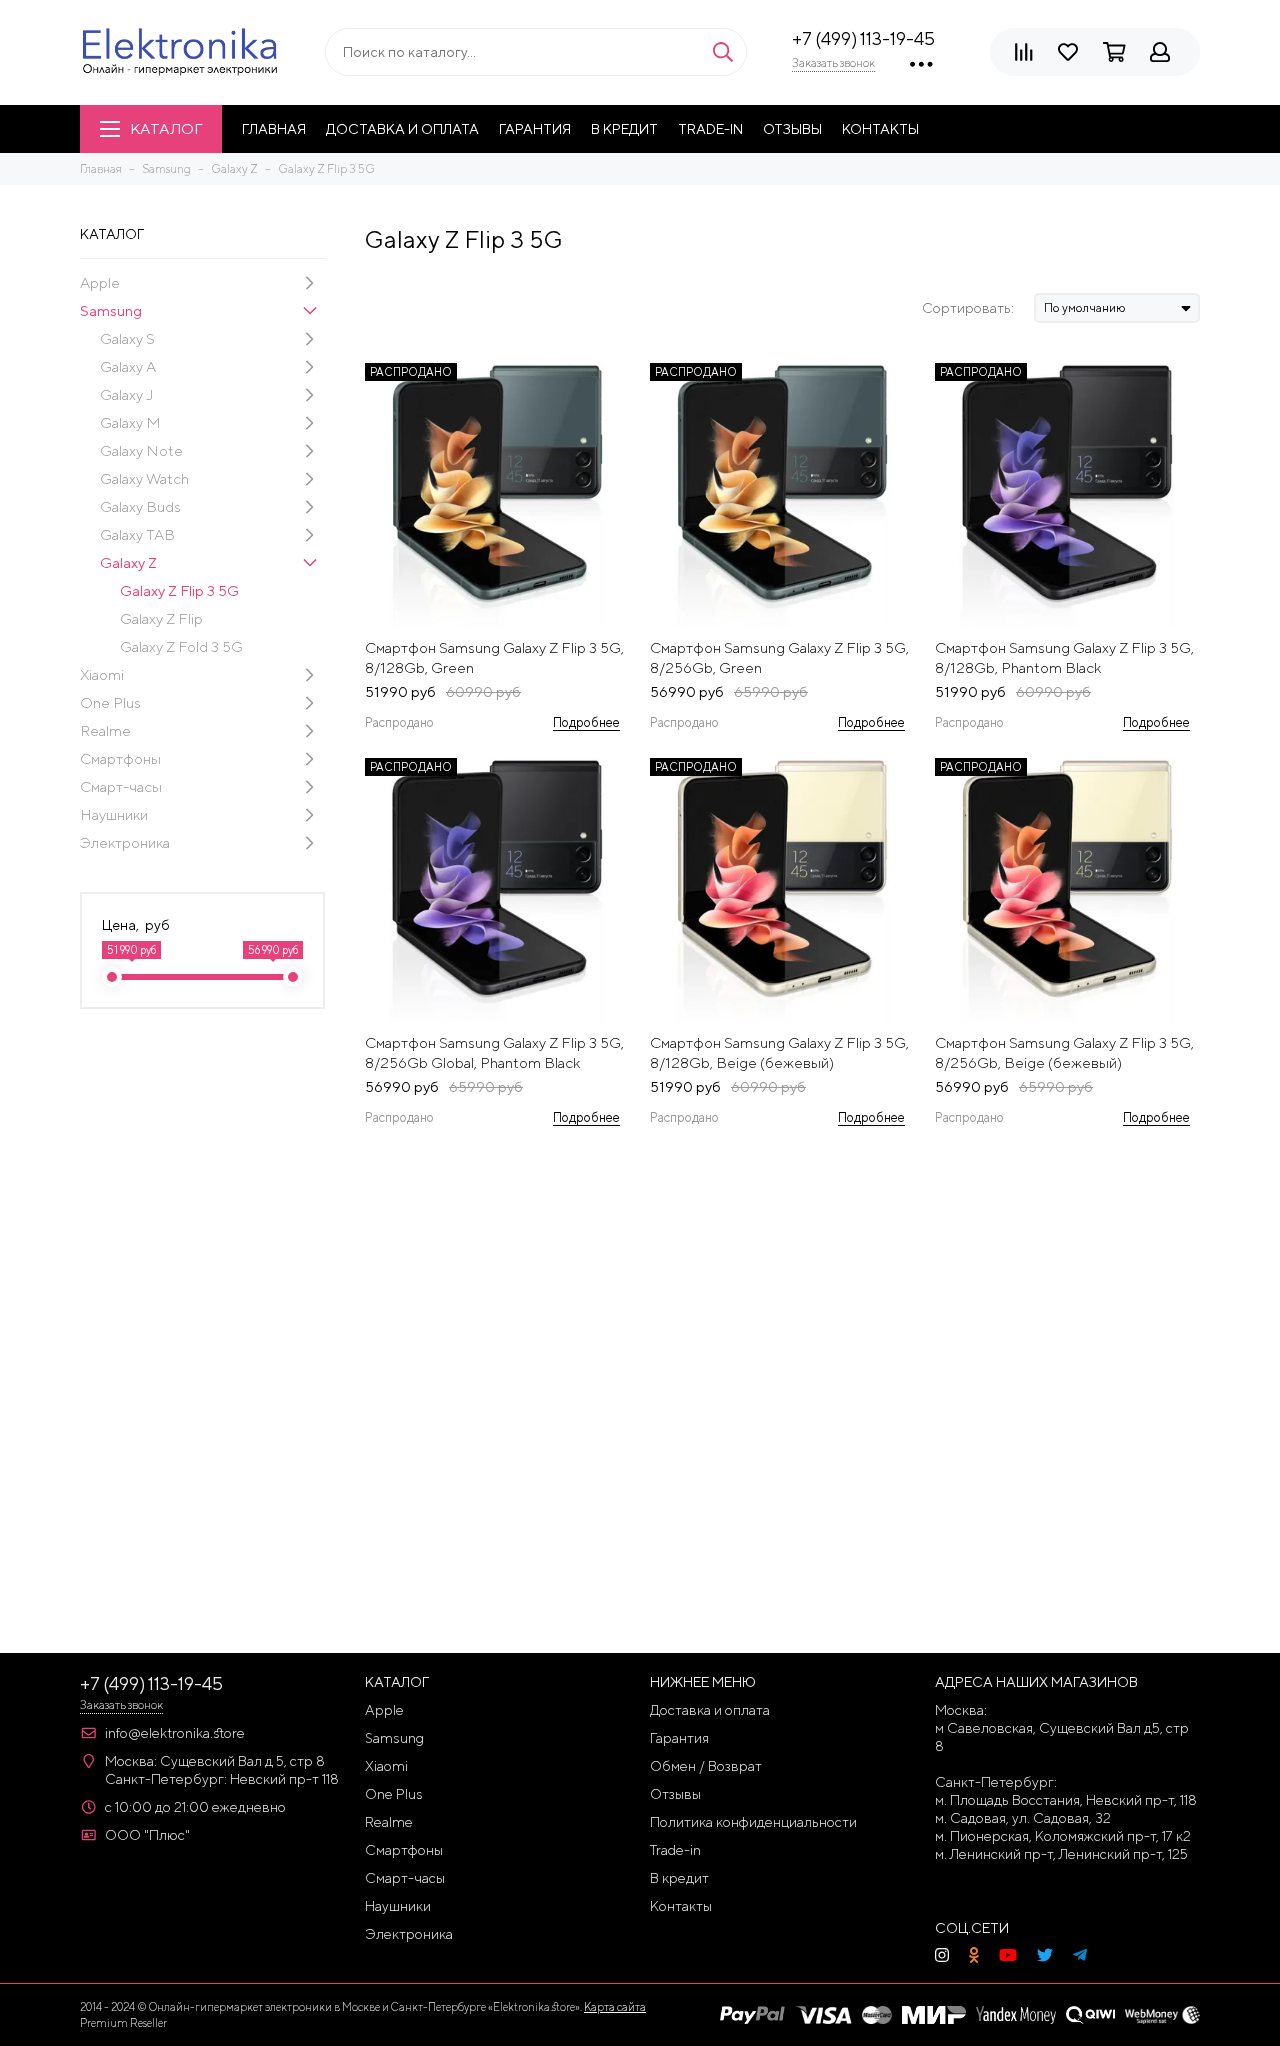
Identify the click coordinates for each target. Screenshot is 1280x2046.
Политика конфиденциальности (753, 1822)
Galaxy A (128, 366)
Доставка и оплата (402, 129)
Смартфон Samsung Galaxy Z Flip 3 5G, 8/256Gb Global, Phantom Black (494, 1052)
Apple (100, 282)
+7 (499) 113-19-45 (863, 38)
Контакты (880, 129)
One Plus (110, 702)
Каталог (166, 128)
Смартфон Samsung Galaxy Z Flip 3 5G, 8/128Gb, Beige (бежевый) (779, 1052)
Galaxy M (130, 422)
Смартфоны (120, 758)
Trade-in (710, 129)
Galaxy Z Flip (161, 618)
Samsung (111, 310)
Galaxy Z (128, 562)
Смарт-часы (121, 786)
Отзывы (792, 129)
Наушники (114, 814)
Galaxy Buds (140, 506)
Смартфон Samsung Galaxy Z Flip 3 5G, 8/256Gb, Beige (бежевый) (1064, 1052)
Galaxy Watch (144, 478)
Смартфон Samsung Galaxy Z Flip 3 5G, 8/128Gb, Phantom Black (1064, 657)
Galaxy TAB (137, 534)
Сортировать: (968, 308)
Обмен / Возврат (706, 1766)
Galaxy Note (141, 450)
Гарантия (535, 129)
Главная (274, 129)
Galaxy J (126, 394)
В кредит (624, 129)
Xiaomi (102, 674)
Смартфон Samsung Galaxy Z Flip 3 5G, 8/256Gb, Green (779, 657)
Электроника (125, 842)
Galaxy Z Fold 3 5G (181, 646)
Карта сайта (615, 2006)
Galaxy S (127, 338)
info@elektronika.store (175, 1733)
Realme (105, 730)
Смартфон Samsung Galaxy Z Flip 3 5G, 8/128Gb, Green (494, 657)
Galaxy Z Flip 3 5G (179, 590)
